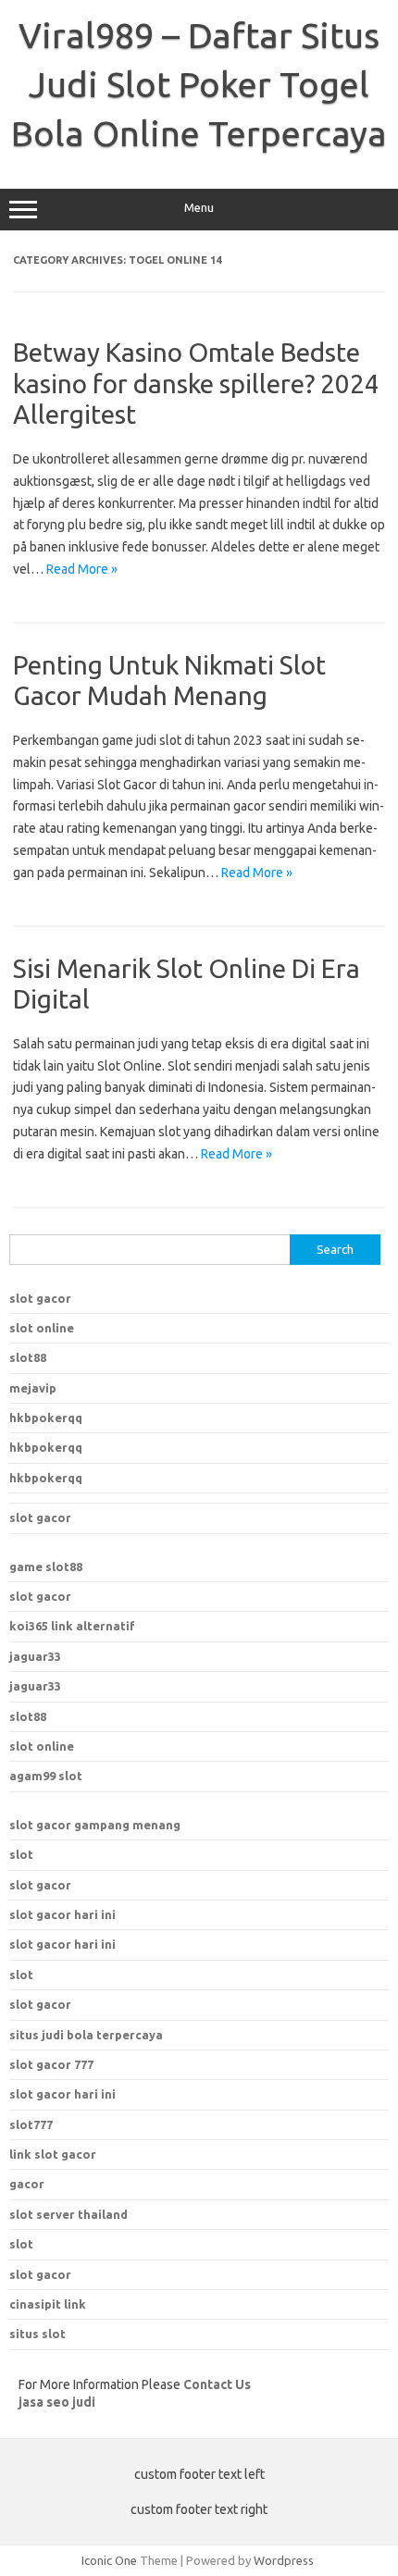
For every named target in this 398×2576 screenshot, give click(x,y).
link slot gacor (53, 2154)
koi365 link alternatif (72, 1626)
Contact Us (217, 2384)
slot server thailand (68, 2214)
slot (21, 1854)
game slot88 (46, 1567)
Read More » (82, 569)
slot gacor (40, 1298)
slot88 (28, 1357)
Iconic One (109, 2560)
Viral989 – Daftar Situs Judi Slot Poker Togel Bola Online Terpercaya (199, 84)
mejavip (33, 1388)
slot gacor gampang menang (95, 1825)
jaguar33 (35, 1656)
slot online (42, 1328)
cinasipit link (48, 2304)
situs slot (37, 2334)
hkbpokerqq (46, 1418)
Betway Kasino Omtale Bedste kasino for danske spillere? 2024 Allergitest (196, 383)
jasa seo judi (57, 2402)
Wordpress (284, 2560)
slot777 (31, 2124)
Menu (199, 208)
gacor (27, 2184)
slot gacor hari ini (62, 1914)
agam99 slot (46, 1776)
